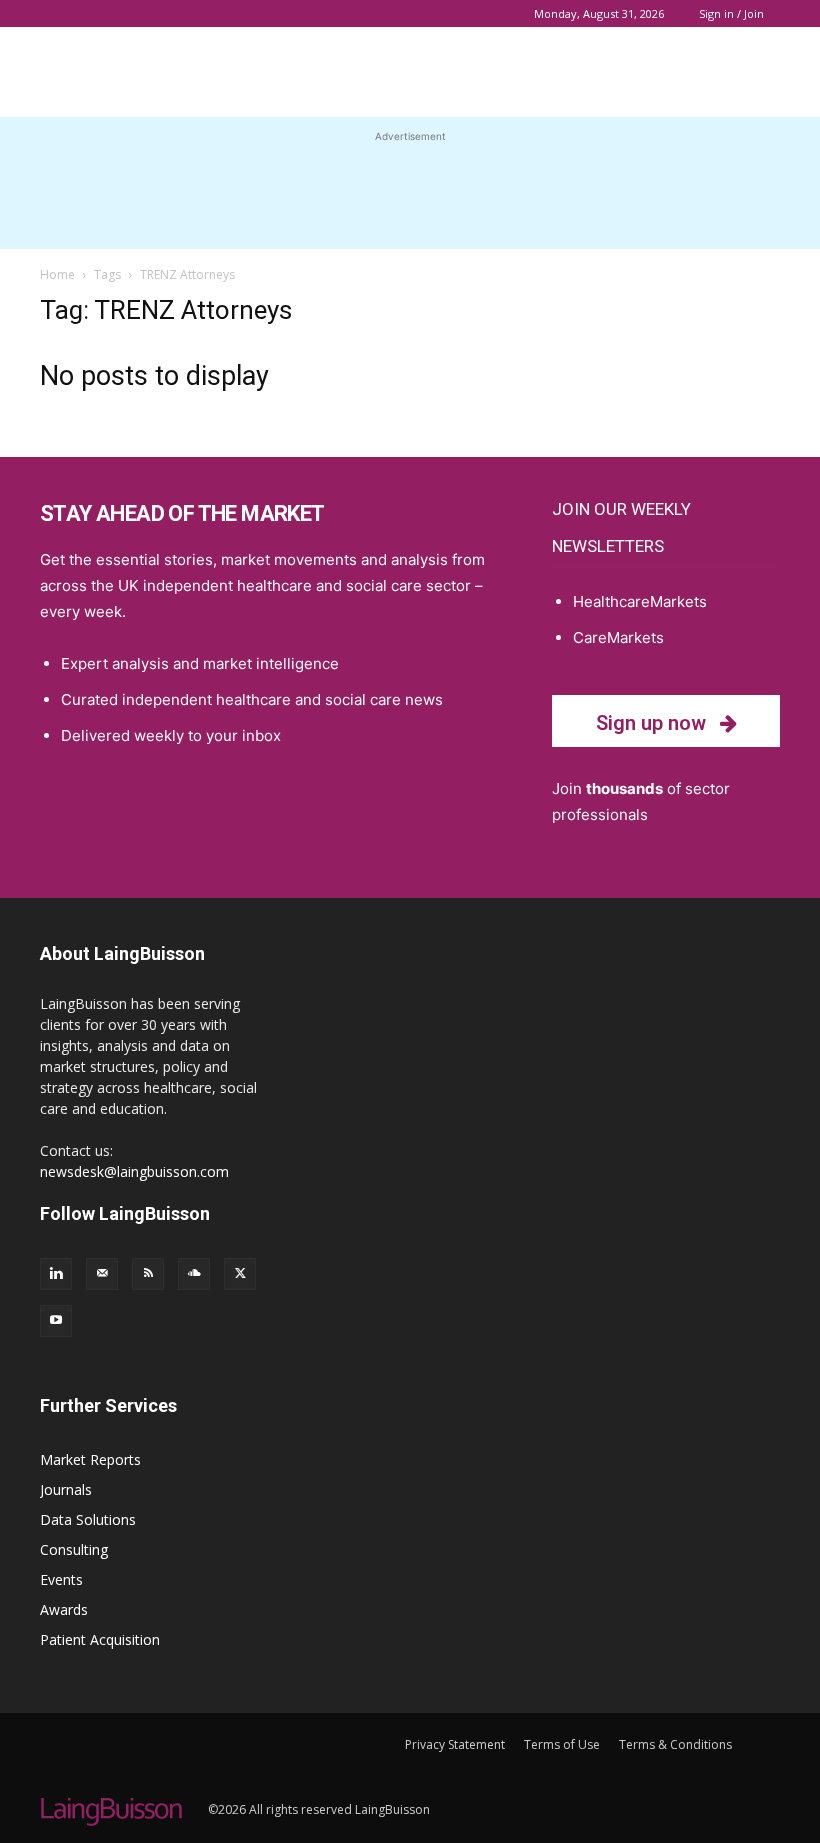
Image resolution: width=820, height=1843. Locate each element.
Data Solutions (88, 1519)
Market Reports (90, 1459)
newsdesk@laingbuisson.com (134, 1171)
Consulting (74, 1549)
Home (57, 274)
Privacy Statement (455, 1744)
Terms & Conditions (675, 1744)
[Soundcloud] (194, 1274)
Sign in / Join (731, 13)
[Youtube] (56, 1321)
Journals (66, 1489)
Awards (64, 1609)
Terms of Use (562, 1744)
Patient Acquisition (100, 1639)
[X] (240, 1274)
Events (61, 1579)
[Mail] (102, 1274)
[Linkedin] (56, 1274)
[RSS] (148, 1274)
